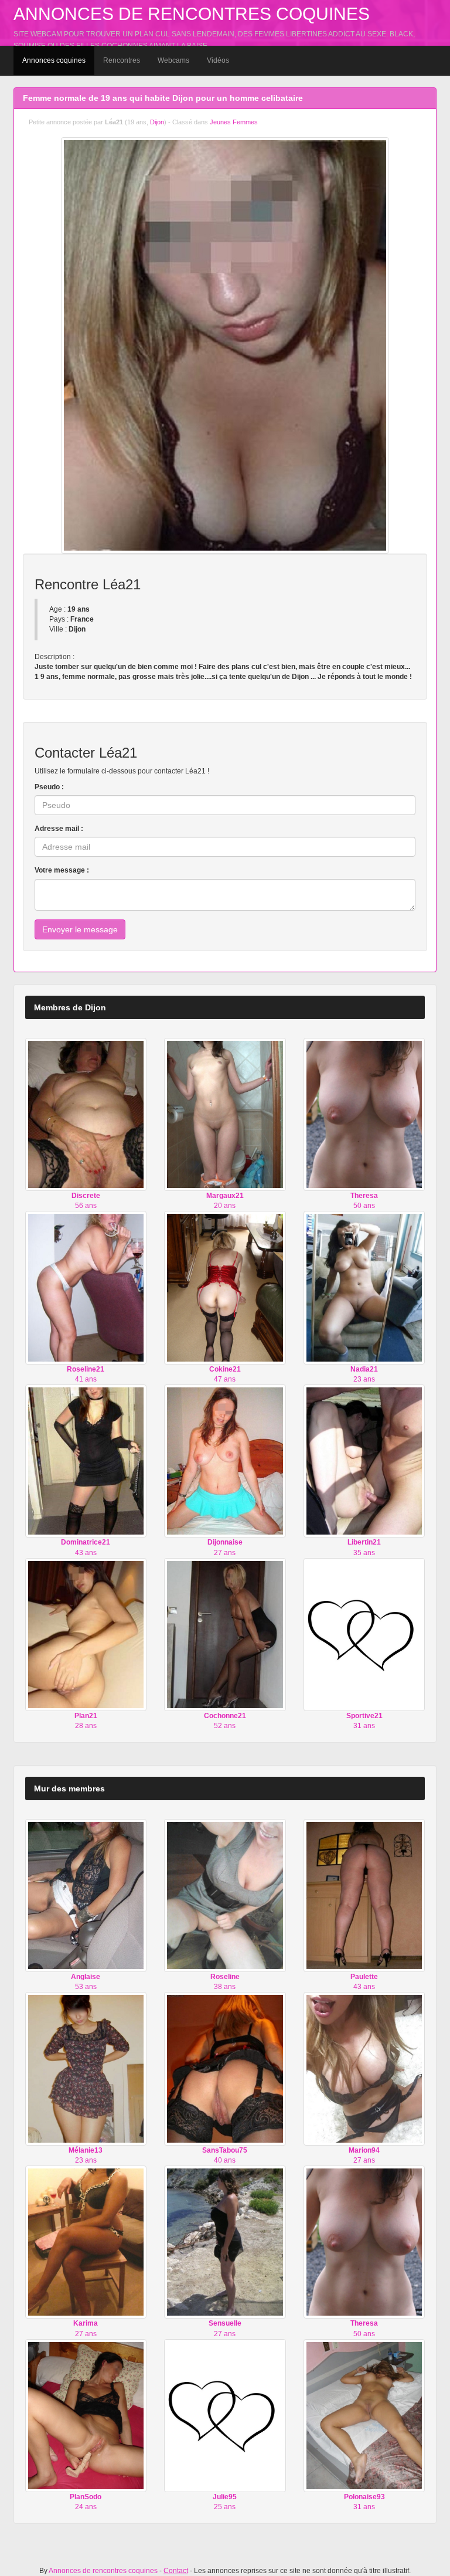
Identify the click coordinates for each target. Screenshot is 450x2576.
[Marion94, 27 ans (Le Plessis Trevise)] (364, 2068)
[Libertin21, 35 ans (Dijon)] (364, 1461)
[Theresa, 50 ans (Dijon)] (364, 1114)
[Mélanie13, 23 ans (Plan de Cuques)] (86, 2068)
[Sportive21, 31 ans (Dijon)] (364, 1634)
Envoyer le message (80, 929)
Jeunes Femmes (234, 122)
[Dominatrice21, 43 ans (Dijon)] (86, 1461)
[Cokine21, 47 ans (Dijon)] (225, 1287)
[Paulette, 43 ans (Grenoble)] (364, 1895)
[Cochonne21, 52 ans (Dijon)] (225, 1634)
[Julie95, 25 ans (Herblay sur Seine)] (225, 2415)
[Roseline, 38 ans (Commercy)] (225, 1895)
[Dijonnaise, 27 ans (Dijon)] (225, 1461)
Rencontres (122, 60)
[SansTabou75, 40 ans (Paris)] (225, 2068)
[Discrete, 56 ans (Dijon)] (86, 1114)
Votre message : (62, 870)
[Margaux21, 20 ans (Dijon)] (225, 1114)
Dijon (157, 122)
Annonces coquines (54, 60)
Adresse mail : (59, 829)
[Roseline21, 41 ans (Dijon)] (86, 1287)
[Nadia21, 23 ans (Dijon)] (364, 1287)
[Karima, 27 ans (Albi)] (86, 2242)
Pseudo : (49, 787)
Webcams (173, 60)
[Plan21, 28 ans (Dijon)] (86, 1634)
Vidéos (218, 60)
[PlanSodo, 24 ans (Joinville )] (86, 2415)
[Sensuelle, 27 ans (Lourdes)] (225, 2242)
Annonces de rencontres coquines (192, 14)
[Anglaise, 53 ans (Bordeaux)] (86, 1895)
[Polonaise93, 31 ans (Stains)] (364, 2415)
